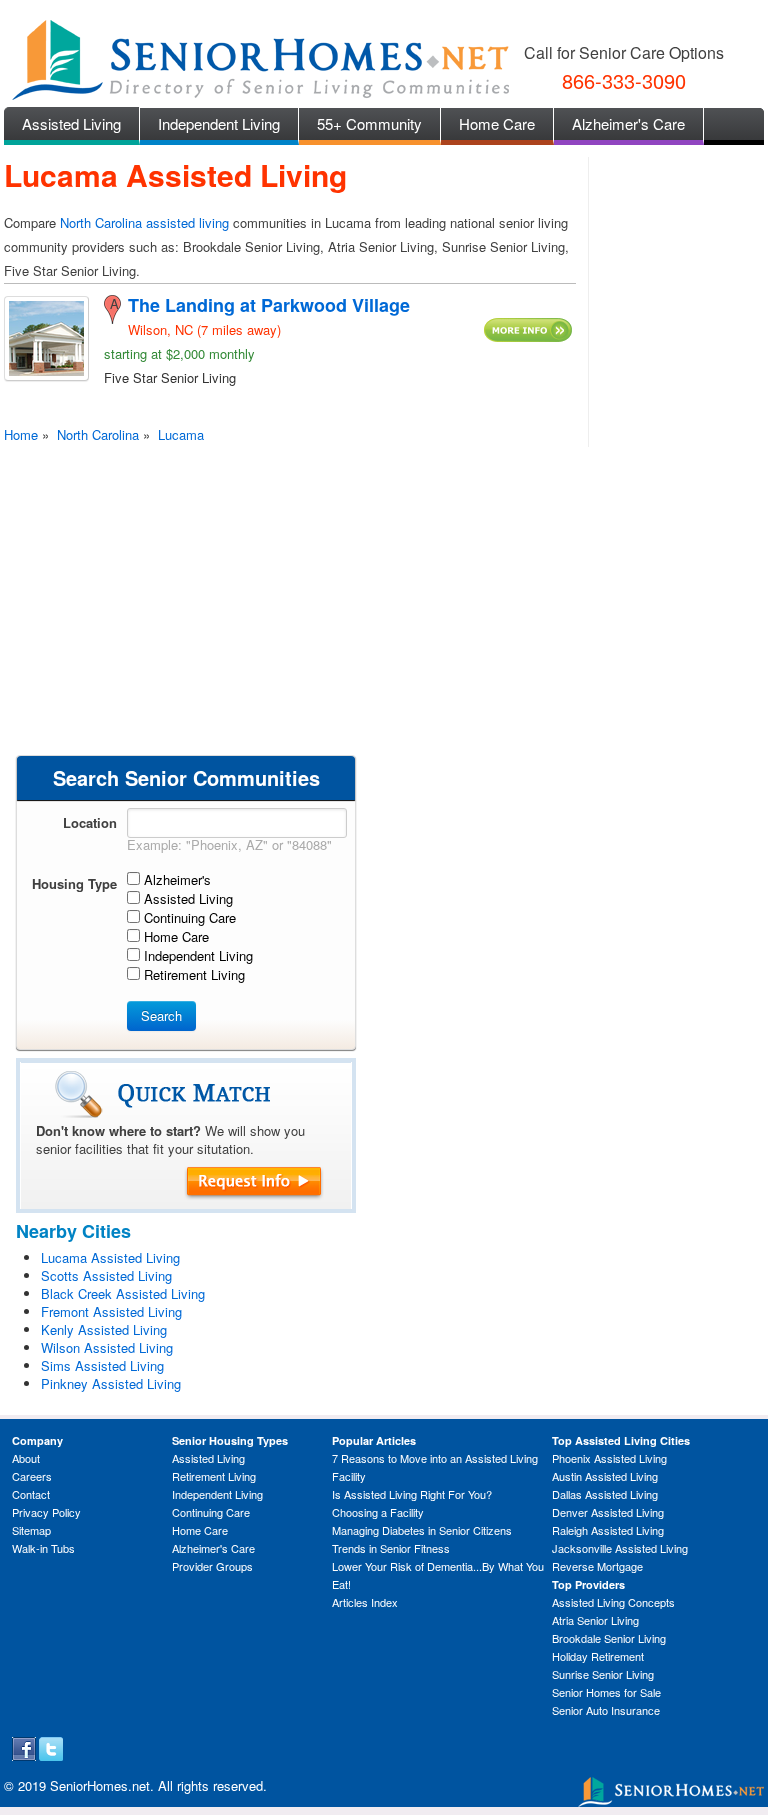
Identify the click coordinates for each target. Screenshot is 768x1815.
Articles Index (365, 1602)
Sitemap (31, 1530)
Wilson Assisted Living (107, 1347)
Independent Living (219, 123)
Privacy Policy (46, 1512)
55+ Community (369, 123)
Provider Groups (212, 1566)
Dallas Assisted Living (605, 1494)
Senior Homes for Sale (606, 1692)
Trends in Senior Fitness (391, 1548)
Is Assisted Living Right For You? (412, 1494)
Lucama (181, 434)
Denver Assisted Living (608, 1512)
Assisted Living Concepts (613, 1602)
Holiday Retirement (598, 1656)
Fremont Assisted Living (111, 1311)
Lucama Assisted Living (110, 1257)
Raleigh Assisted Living (608, 1530)
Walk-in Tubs (43, 1548)
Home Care (497, 123)
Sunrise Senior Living (603, 1674)
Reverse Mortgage (597, 1566)
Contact (31, 1494)
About (26, 1458)
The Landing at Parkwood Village (269, 305)
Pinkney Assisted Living (111, 1383)
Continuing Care (211, 1512)
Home (21, 434)
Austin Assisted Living (605, 1476)
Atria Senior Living (595, 1620)
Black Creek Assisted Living (123, 1293)
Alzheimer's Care (628, 123)
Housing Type (74, 883)
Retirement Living (214, 1476)
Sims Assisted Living (102, 1365)
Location (90, 822)
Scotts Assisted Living (106, 1275)
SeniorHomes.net (100, 1785)
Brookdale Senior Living (609, 1638)
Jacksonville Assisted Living (620, 1548)
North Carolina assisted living (144, 222)
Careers (32, 1476)
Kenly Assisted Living (104, 1329)
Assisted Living (71, 123)
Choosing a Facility (378, 1512)
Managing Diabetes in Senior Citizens (422, 1530)
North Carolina (98, 434)
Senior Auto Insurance (606, 1710)
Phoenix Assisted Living (609, 1458)
